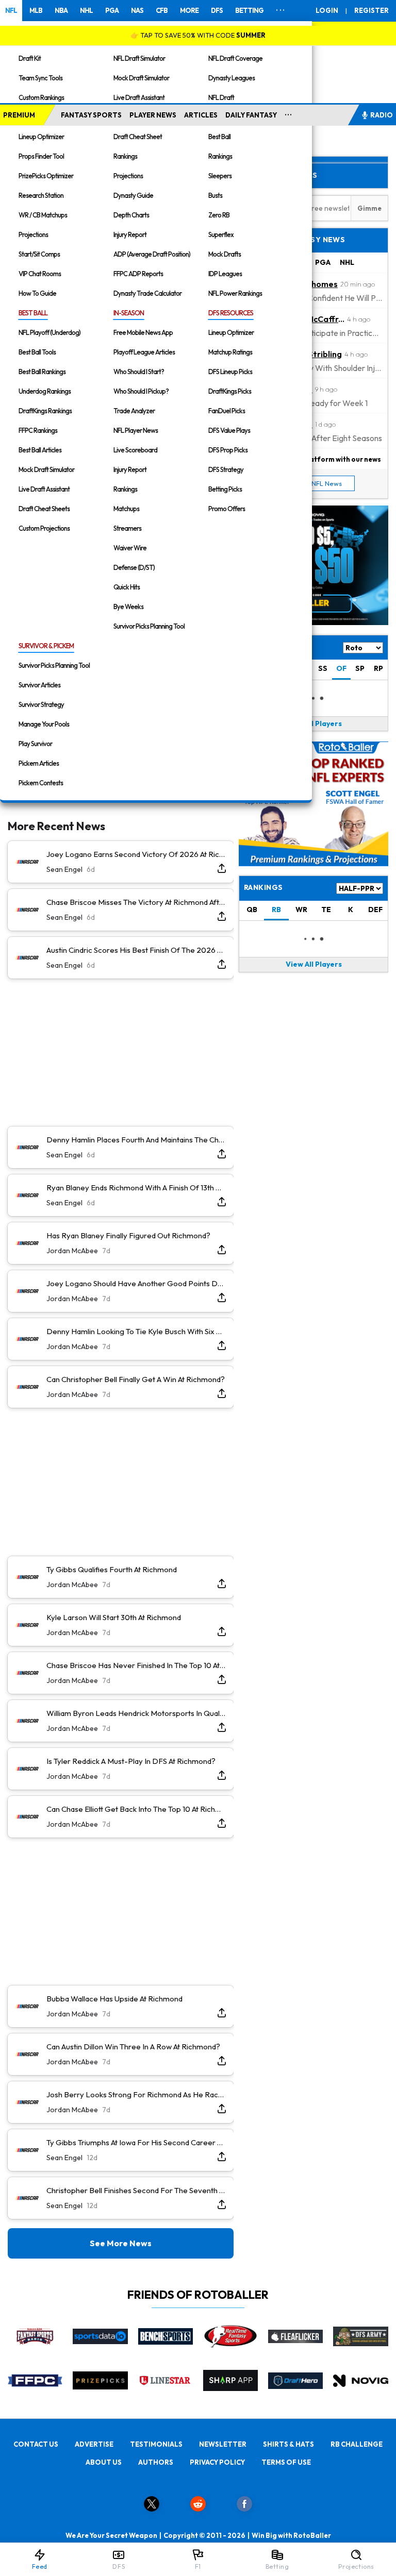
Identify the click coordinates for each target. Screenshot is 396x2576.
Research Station (41, 195)
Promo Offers (227, 509)
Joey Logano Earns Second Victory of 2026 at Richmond (136, 854)
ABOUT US (104, 2462)
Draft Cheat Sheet (138, 137)
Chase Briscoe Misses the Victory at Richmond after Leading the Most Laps (136, 902)
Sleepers (220, 176)
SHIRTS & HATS (288, 2444)
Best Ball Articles (40, 450)
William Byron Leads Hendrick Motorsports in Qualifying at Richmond (136, 1713)
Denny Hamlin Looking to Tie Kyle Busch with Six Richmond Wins (136, 1331)
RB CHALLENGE (357, 2444)
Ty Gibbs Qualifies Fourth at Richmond (112, 1569)
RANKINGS (263, 887)
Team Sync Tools (40, 78)
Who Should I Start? (139, 372)
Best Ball (219, 137)
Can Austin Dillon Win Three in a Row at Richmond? (133, 2047)
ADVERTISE (94, 2444)
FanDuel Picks (227, 411)
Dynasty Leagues (232, 78)
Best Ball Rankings (42, 372)
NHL (86, 10)
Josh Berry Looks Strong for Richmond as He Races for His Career (136, 2094)
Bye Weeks (128, 607)
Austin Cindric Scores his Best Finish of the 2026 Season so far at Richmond (136, 950)
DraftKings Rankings (45, 411)
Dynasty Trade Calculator (147, 293)
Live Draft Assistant (139, 97)
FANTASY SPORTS (91, 115)
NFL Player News (136, 430)
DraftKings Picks (230, 391)
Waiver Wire (130, 548)
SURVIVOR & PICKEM (46, 646)
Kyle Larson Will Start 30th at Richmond (114, 1617)
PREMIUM (19, 115)
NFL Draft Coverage (235, 58)
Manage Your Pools (44, 724)
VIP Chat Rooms (40, 274)
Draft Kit (30, 58)
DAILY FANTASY (251, 115)
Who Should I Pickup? (141, 391)
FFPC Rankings (38, 430)
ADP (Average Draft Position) (152, 254)
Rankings (125, 156)
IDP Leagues (225, 274)
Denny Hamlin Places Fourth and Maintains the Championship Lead (136, 1140)
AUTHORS (156, 2462)
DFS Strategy (226, 469)
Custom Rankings (41, 97)
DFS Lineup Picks (230, 372)
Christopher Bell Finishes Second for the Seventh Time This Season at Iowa (136, 2190)
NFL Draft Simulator (139, 58)
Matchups (126, 509)
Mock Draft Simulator (141, 78)
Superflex (221, 234)
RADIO (382, 115)
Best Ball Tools (37, 352)
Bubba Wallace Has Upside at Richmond (114, 1999)
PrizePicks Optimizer (46, 176)
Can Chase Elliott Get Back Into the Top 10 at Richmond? (136, 1809)
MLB (36, 10)
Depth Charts (131, 215)
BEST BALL (33, 313)
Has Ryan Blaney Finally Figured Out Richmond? (128, 1235)
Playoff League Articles (144, 352)
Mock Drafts (225, 254)
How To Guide (37, 293)
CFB (162, 10)
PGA (112, 10)
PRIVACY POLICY (217, 2462)
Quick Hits (127, 587)
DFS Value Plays (229, 430)
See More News (121, 2243)
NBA (61, 10)
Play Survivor (35, 744)
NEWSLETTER (223, 2444)
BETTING (249, 10)
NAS (137, 10)
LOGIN (327, 10)
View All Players (314, 723)
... (288, 113)
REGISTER (372, 10)
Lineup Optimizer (41, 137)
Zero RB (219, 215)
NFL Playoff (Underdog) (49, 332)
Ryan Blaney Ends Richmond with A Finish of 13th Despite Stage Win (136, 1188)
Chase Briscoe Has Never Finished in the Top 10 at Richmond (136, 1665)
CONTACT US (36, 2444)
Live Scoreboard (135, 450)
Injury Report (130, 234)
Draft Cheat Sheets (44, 509)
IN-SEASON (129, 313)
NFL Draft (221, 97)
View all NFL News (314, 483)
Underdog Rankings (45, 391)
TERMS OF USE (286, 2462)
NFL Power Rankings (235, 293)
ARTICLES (201, 115)
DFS (217, 10)
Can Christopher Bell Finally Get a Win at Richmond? (136, 1379)
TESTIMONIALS (156, 2444)
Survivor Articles (39, 685)
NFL (11, 10)
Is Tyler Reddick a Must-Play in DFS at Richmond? (131, 1761)
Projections (33, 234)
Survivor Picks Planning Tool (149, 626)
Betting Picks (225, 489)
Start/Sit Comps (39, 254)
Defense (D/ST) (134, 567)
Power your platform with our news (322, 459)
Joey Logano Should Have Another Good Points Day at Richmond (136, 1283)
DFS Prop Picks (228, 450)
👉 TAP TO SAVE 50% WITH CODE (198, 35)
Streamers (127, 528)
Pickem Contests (41, 783)
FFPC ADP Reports (138, 274)
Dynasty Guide (133, 195)
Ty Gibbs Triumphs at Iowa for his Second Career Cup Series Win (136, 2142)
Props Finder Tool (41, 156)
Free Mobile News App (143, 332)
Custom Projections (44, 528)
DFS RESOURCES (231, 313)
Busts (215, 195)
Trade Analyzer (134, 411)
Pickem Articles (39, 763)
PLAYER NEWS (153, 115)
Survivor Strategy (41, 704)
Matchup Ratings (230, 352)
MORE (189, 10)
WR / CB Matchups (43, 215)
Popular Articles (281, 175)
